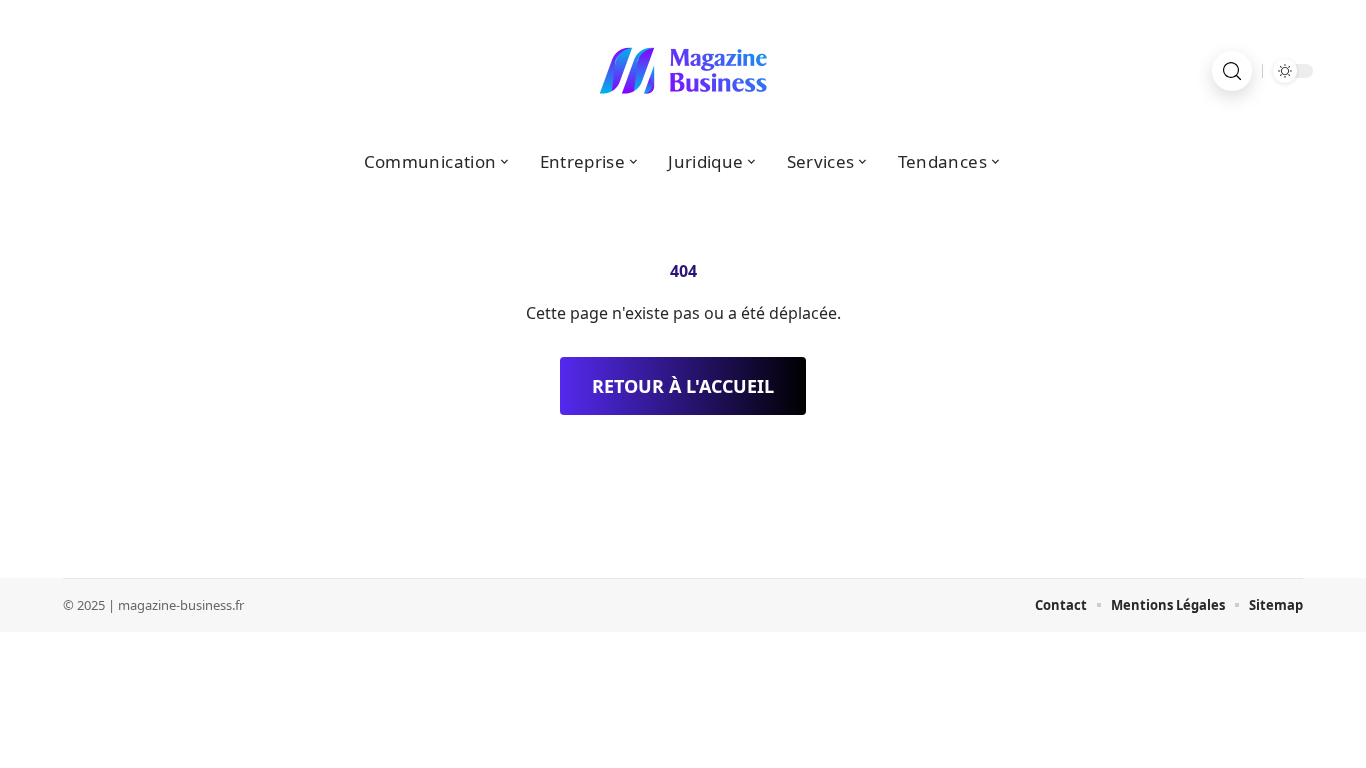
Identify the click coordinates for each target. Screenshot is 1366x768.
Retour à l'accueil (683, 386)
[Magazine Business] (683, 71)
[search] (1232, 71)
